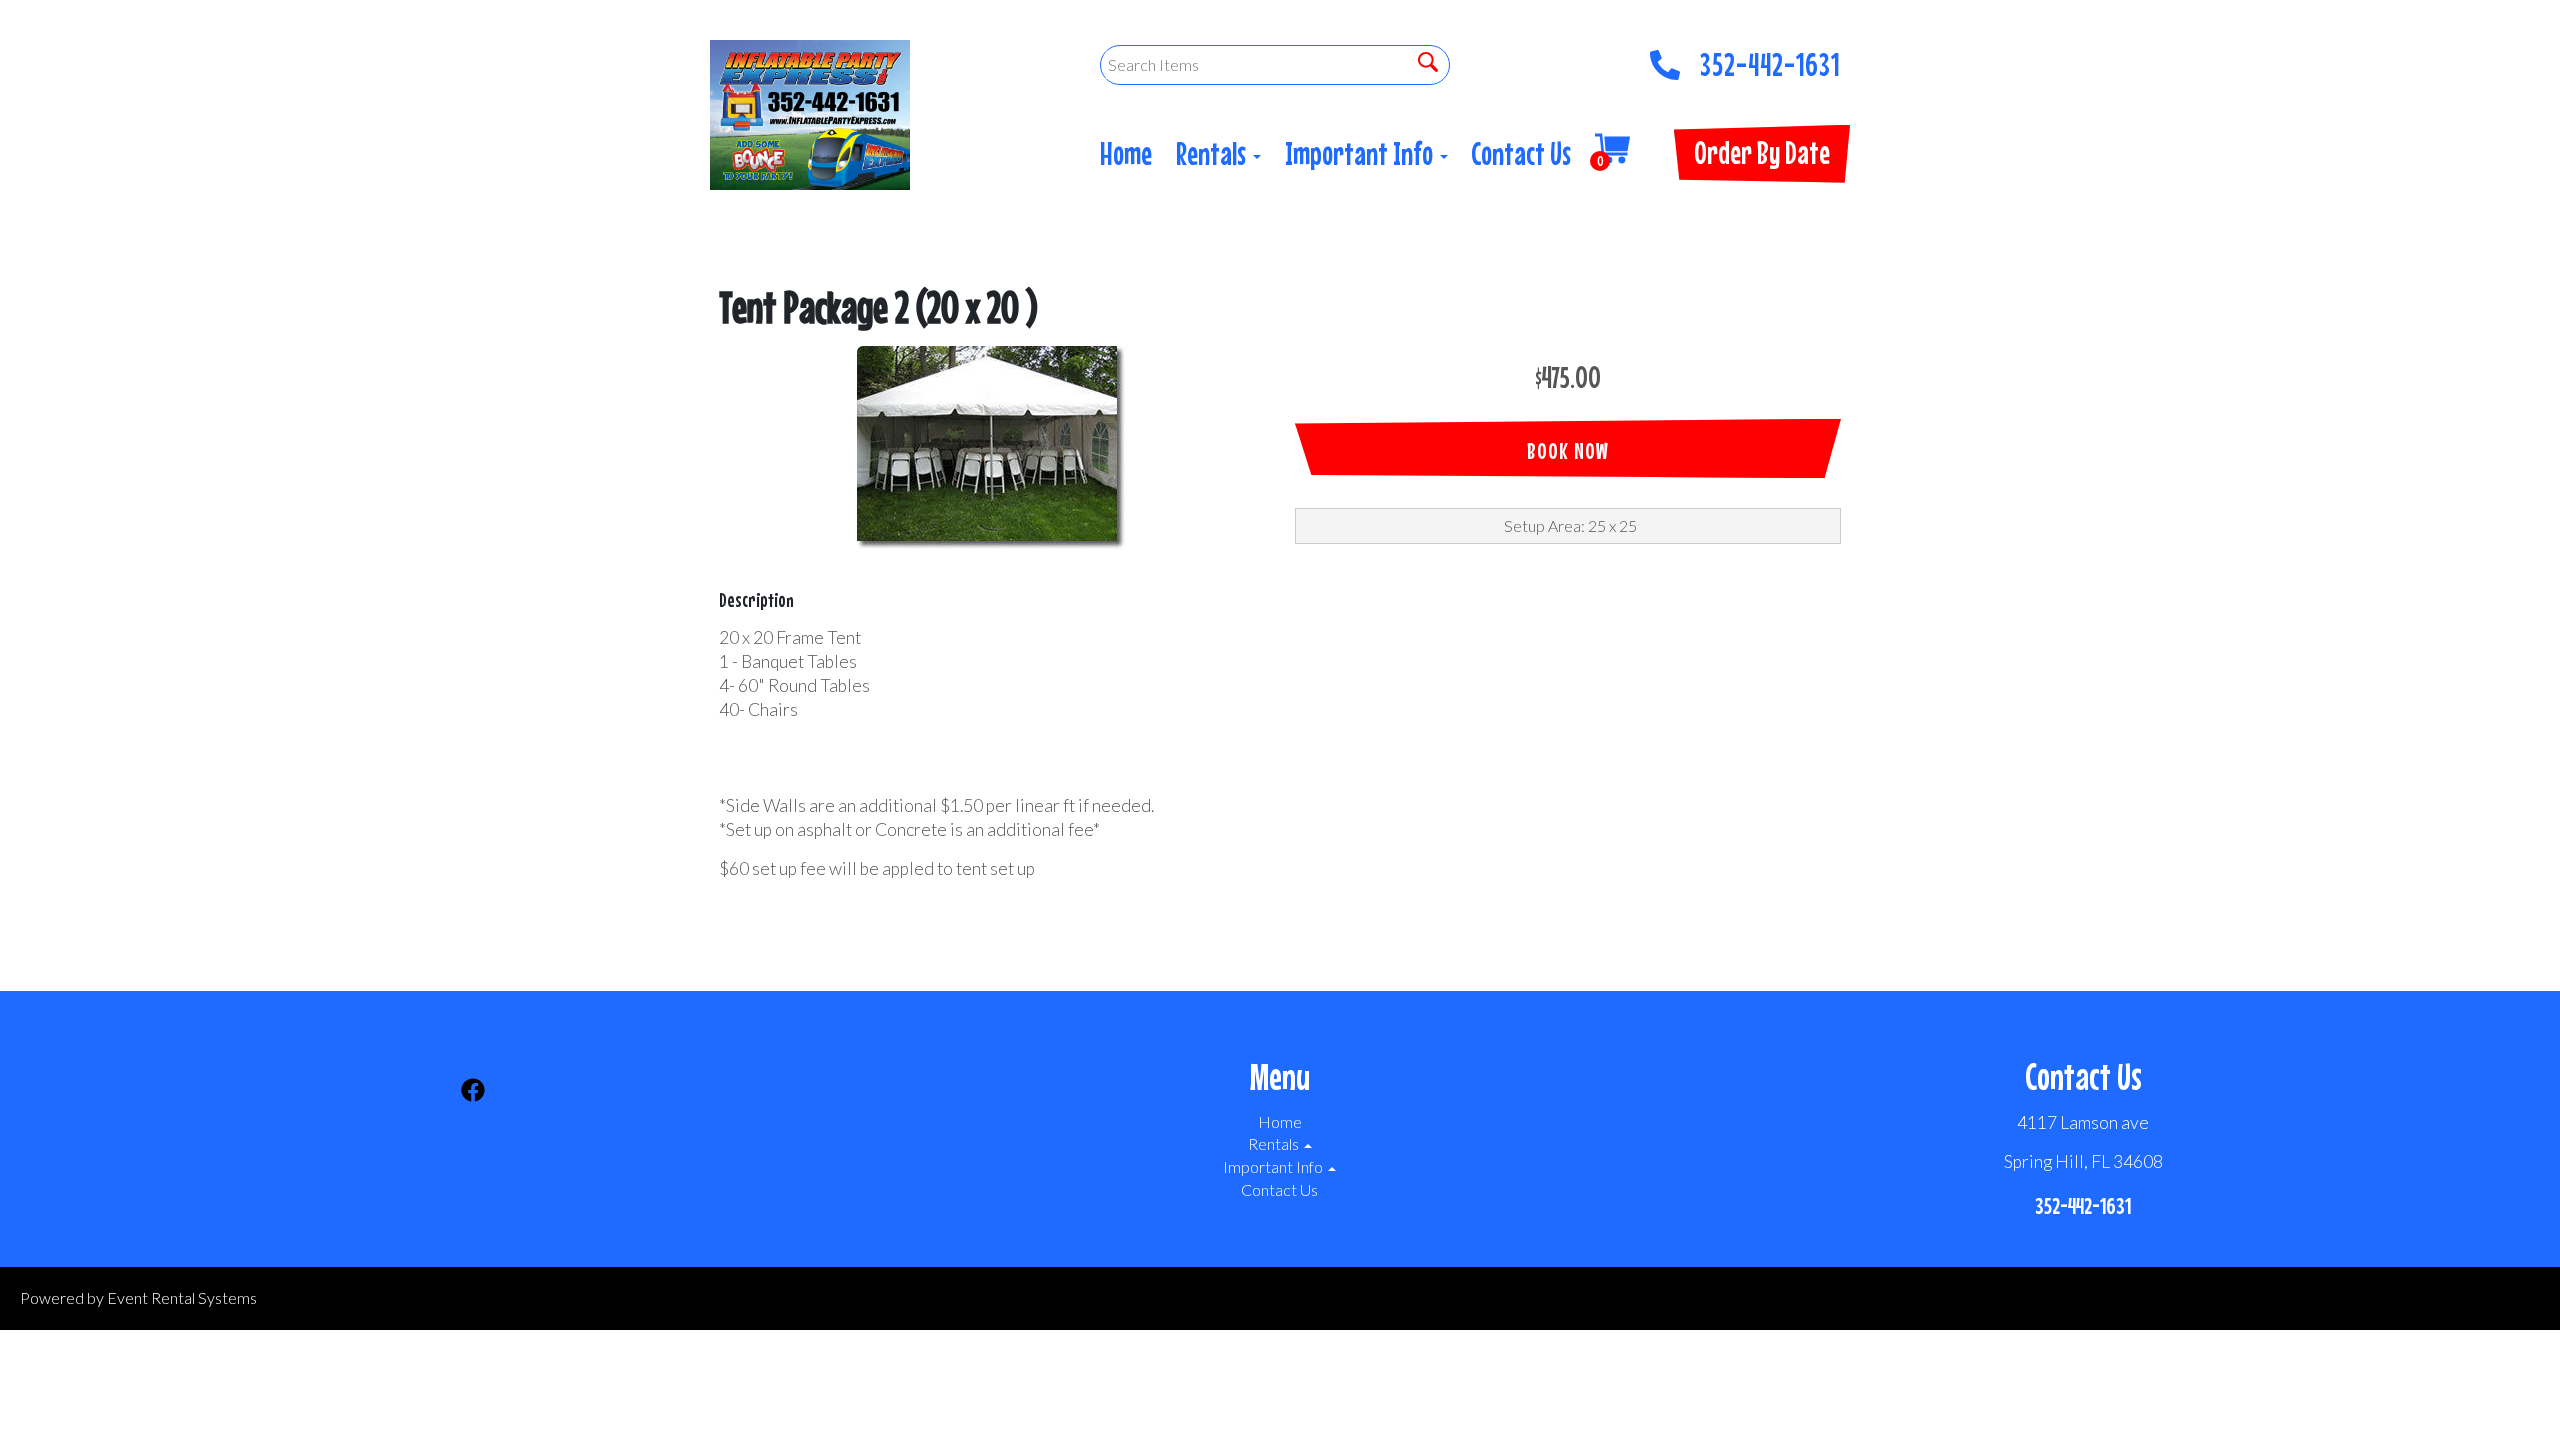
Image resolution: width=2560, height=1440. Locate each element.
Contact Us (1521, 153)
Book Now (1568, 450)
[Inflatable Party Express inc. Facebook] (473, 1093)
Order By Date (1762, 152)
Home (1126, 153)
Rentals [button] (1213, 153)
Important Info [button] (1361, 153)
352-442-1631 (1770, 59)
